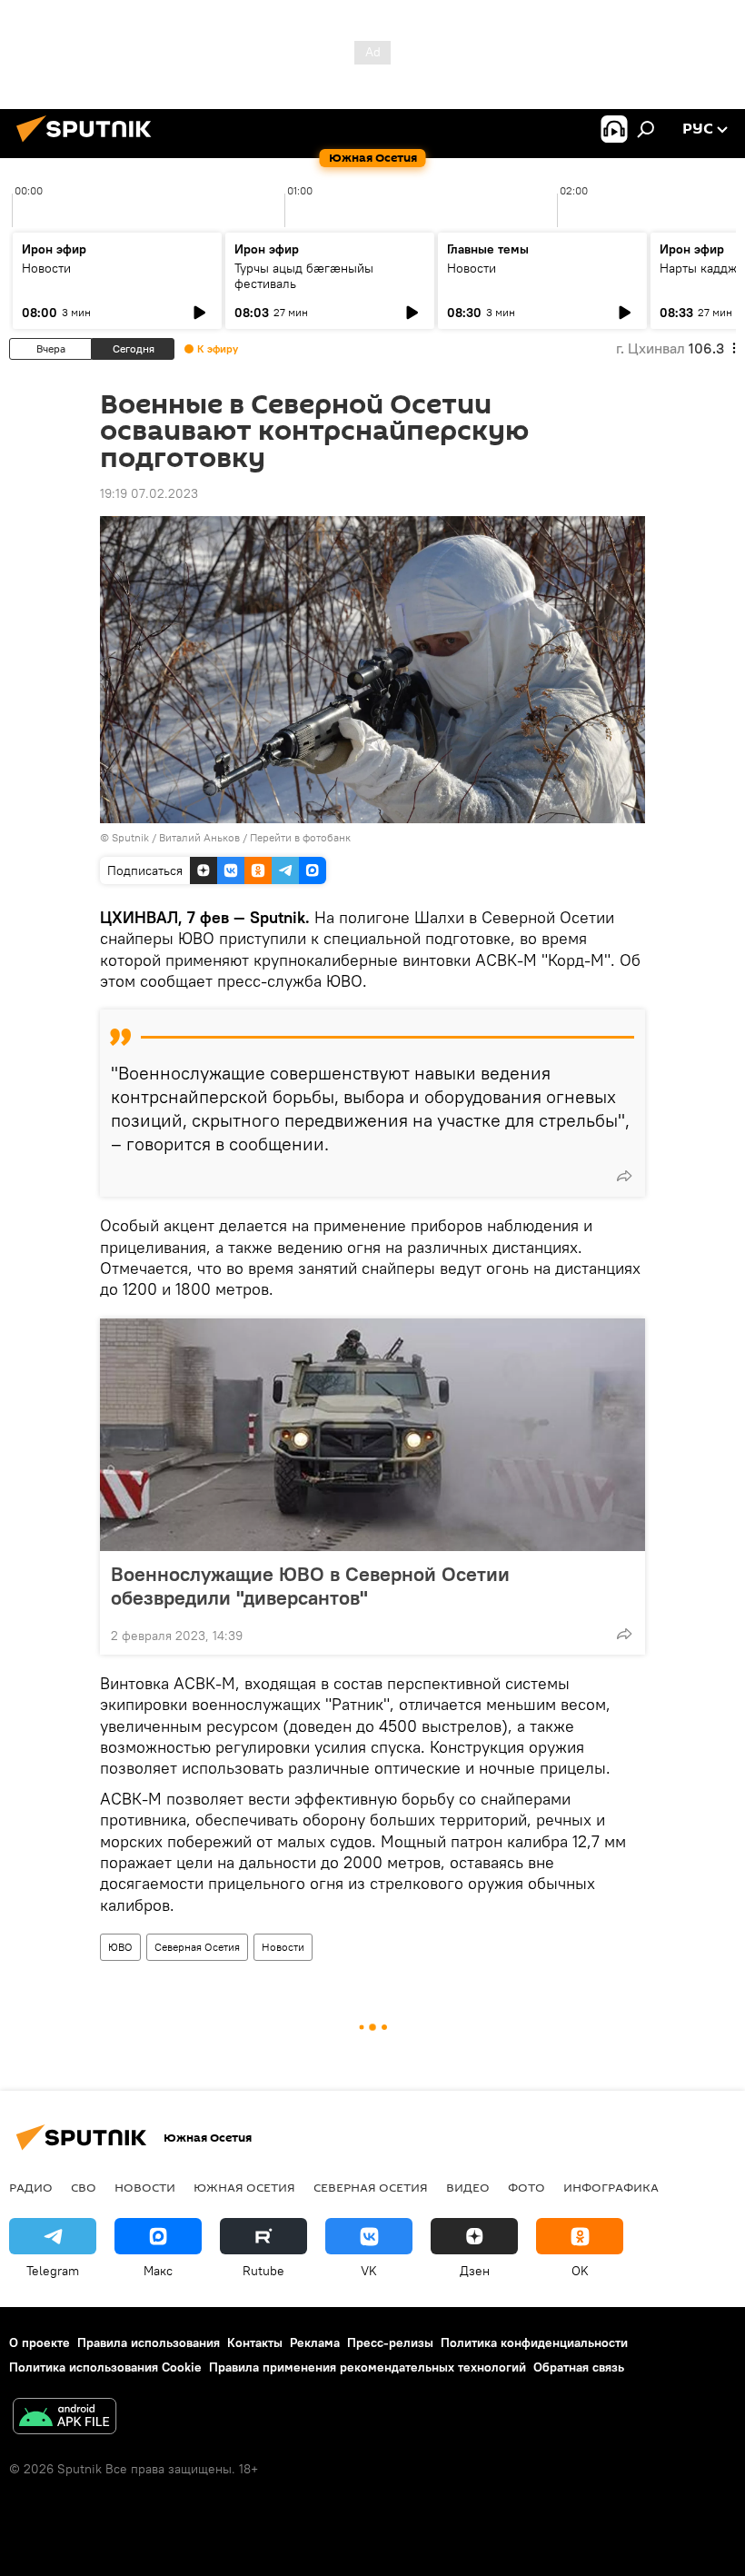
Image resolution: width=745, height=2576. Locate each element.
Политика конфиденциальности (534, 2342)
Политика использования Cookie (105, 2367)
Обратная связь (579, 2367)
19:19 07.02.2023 (149, 493)
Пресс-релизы (390, 2342)
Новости (46, 268)
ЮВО (120, 1947)
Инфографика (611, 2187)
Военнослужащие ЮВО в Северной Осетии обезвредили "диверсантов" (310, 1586)
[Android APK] (65, 2418)
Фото (526, 2187)
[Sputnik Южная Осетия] (89, 144)
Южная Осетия (244, 2187)
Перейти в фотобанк (300, 837)
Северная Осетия (197, 1947)
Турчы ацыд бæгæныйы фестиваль (304, 276)
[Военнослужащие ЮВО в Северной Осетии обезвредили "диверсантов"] (372, 1435)
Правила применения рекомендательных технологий (368, 2367)
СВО (84, 2187)
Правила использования (149, 2342)
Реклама (315, 2342)
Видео (468, 2187)
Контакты (255, 2342)
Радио (31, 2187)
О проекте (40, 2342)
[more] (624, 1176)
